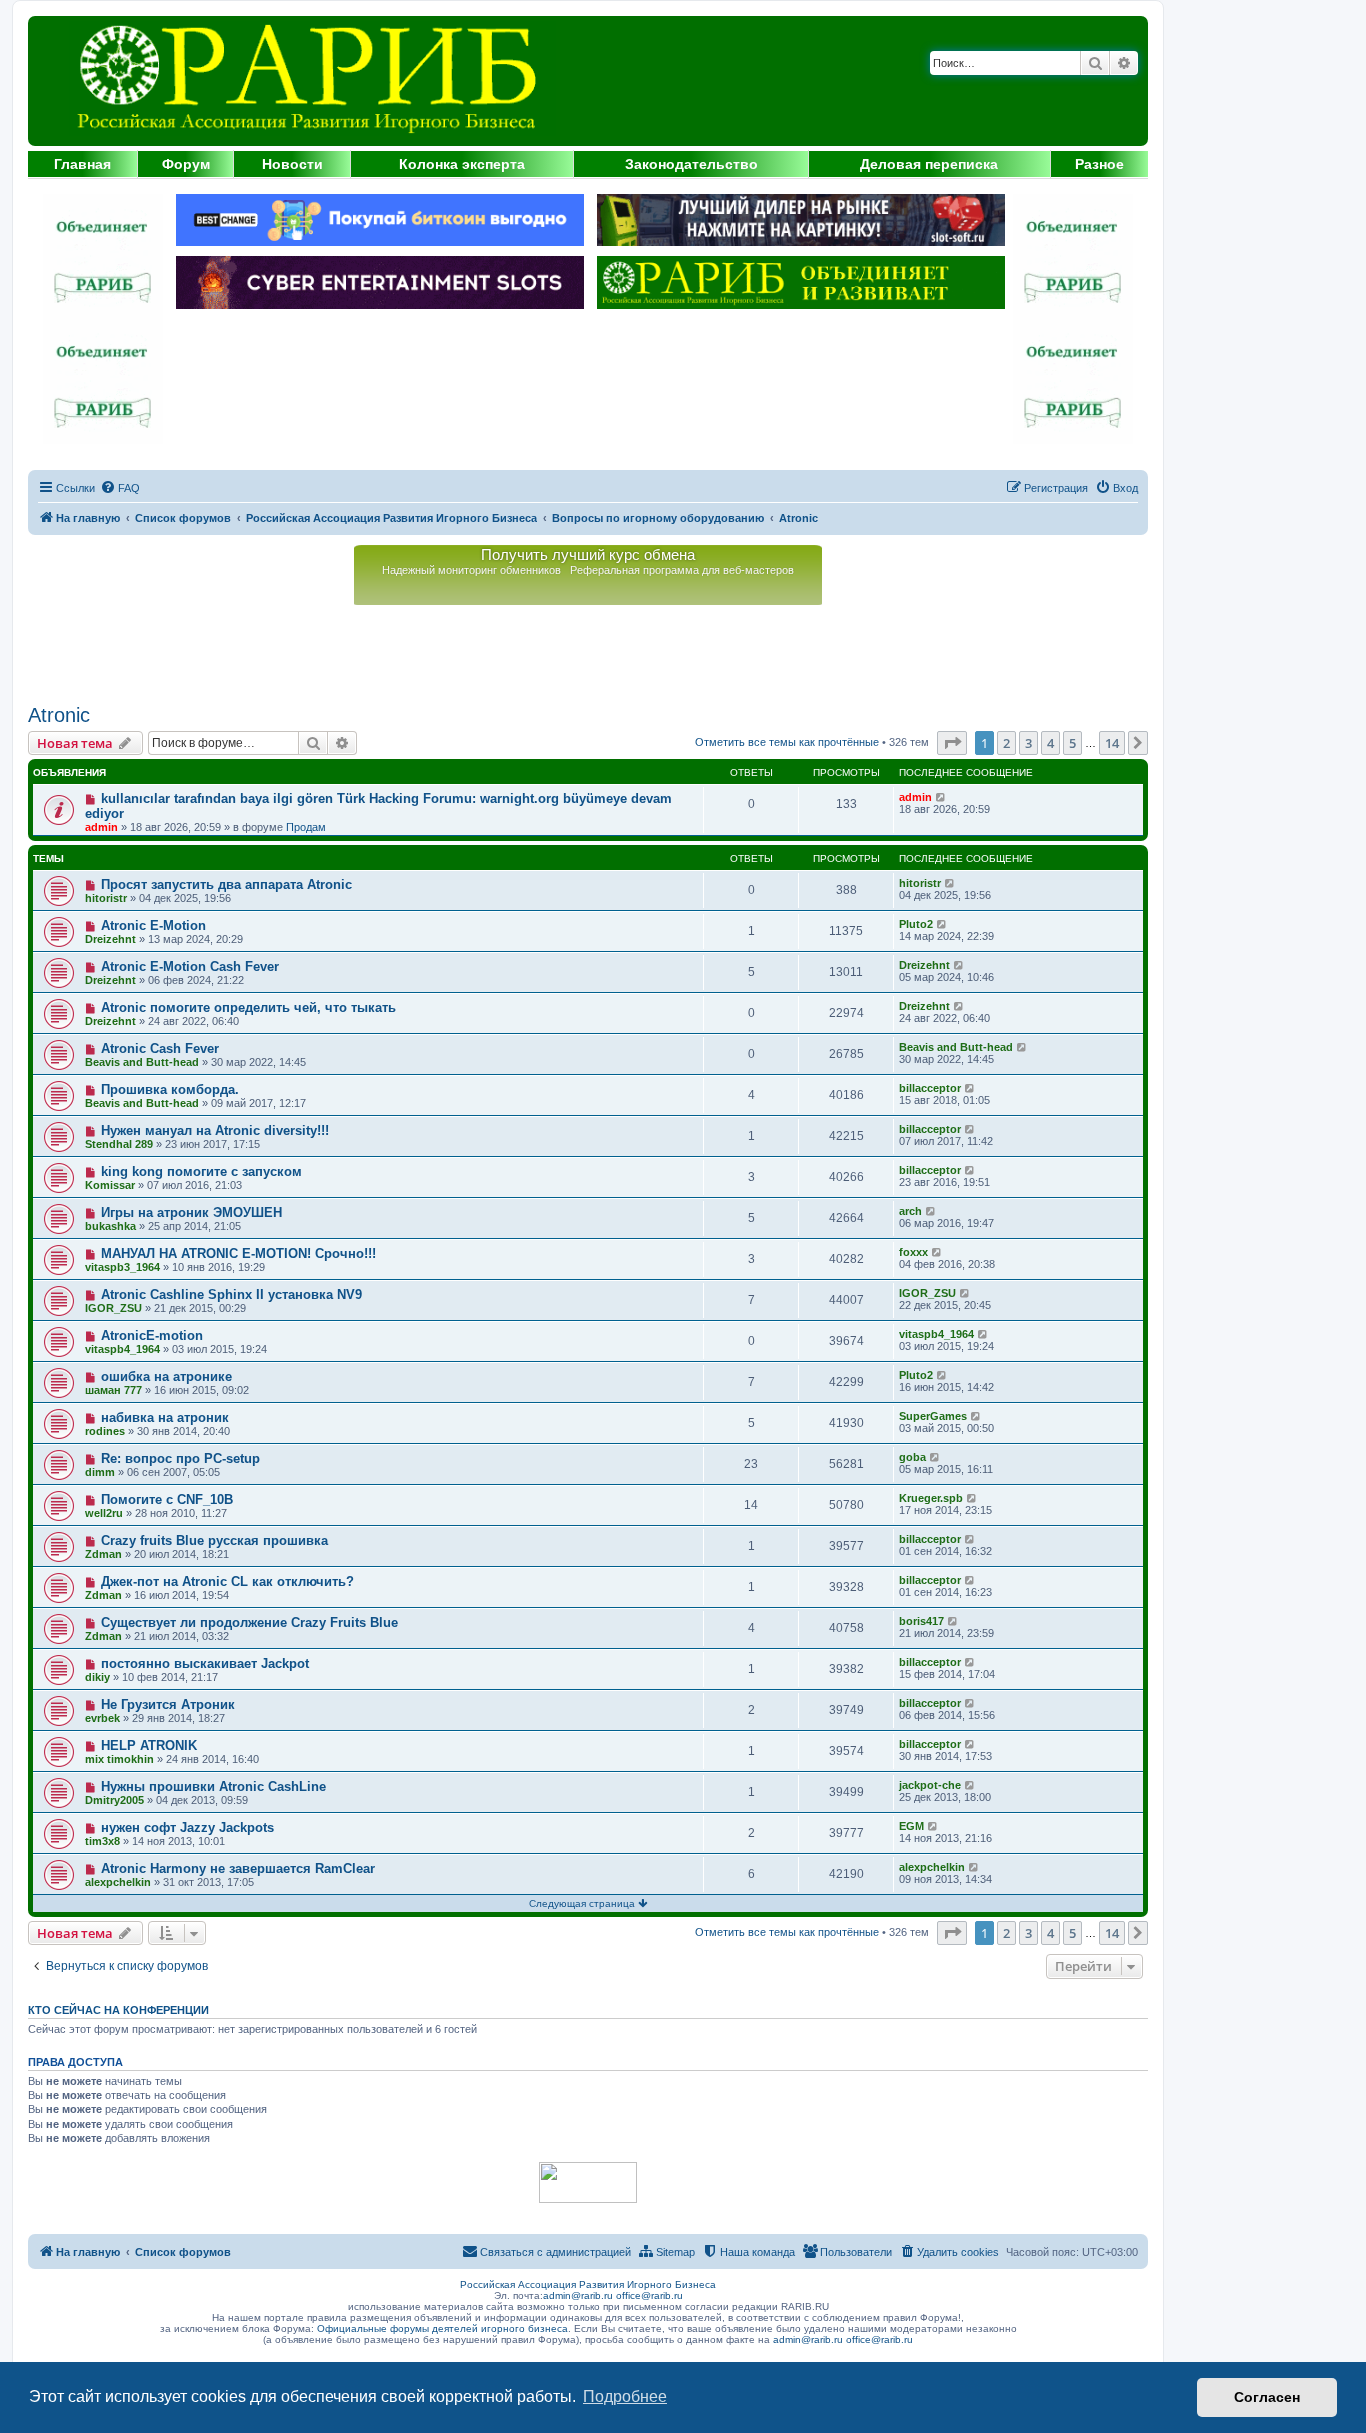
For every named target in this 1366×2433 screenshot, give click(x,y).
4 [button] (1050, 743)
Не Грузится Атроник (168, 1704)
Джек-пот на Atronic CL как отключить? (227, 1581)
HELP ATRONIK (149, 1745)
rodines (105, 1431)
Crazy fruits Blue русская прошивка (214, 1540)
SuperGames (933, 1416)
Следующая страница (583, 1903)
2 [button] (1006, 743)
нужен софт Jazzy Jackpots (187, 1827)
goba (912, 1457)
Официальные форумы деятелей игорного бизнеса (442, 2328)
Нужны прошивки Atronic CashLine (213, 1786)
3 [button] (1028, 743)
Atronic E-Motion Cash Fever (190, 966)
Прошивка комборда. (170, 1089)
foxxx (913, 1252)
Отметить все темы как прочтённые (787, 742)
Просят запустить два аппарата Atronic (226, 884)
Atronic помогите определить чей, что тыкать (248, 1007)
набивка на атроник (165, 1417)
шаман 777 (113, 1390)
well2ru (104, 1513)
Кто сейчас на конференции (118, 2010)
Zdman (103, 1554)
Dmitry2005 (114, 1800)
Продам (306, 827)
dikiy (97, 1677)
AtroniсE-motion (152, 1335)
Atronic (59, 715)
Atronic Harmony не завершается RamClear (238, 1868)
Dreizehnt (110, 939)
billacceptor (930, 1088)
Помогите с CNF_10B (167, 1499)
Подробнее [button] (625, 2396)
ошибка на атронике (166, 1376)
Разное (1099, 164)
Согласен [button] (1267, 2397)
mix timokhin (119, 1759)
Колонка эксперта (462, 164)
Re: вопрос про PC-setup (180, 1458)
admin (101, 827)
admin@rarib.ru (578, 2295)
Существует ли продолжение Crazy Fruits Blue (249, 1622)
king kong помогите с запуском (201, 1171)
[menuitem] (120, 488)
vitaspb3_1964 (122, 1267)
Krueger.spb (931, 1498)
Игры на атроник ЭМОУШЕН (191, 1212)
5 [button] (1072, 743)
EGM (911, 1826)
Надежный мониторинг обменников (471, 570)
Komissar (110, 1185)
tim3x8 (102, 1841)
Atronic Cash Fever (160, 1048)
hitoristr (106, 898)
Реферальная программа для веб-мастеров (682, 570)
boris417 (921, 1621)
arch (910, 1211)
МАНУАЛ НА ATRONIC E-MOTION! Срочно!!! (238, 1253)
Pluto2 (916, 924)
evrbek (102, 1718)
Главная (82, 164)
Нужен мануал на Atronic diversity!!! (215, 1130)
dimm (100, 1472)
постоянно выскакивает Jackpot (205, 1663)
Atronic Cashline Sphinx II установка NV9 (231, 1294)
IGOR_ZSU (113, 1308)
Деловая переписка (929, 164)
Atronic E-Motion (153, 925)
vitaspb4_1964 (122, 1349)
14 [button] (1112, 743)
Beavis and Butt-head (142, 1062)
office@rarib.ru (649, 2295)
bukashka (110, 1226)
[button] (952, 743)
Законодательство (691, 164)
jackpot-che (930, 1785)
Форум (186, 164)
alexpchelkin (118, 1882)
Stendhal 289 (119, 1144)
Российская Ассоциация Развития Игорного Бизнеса (588, 2284)
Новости (292, 164)
